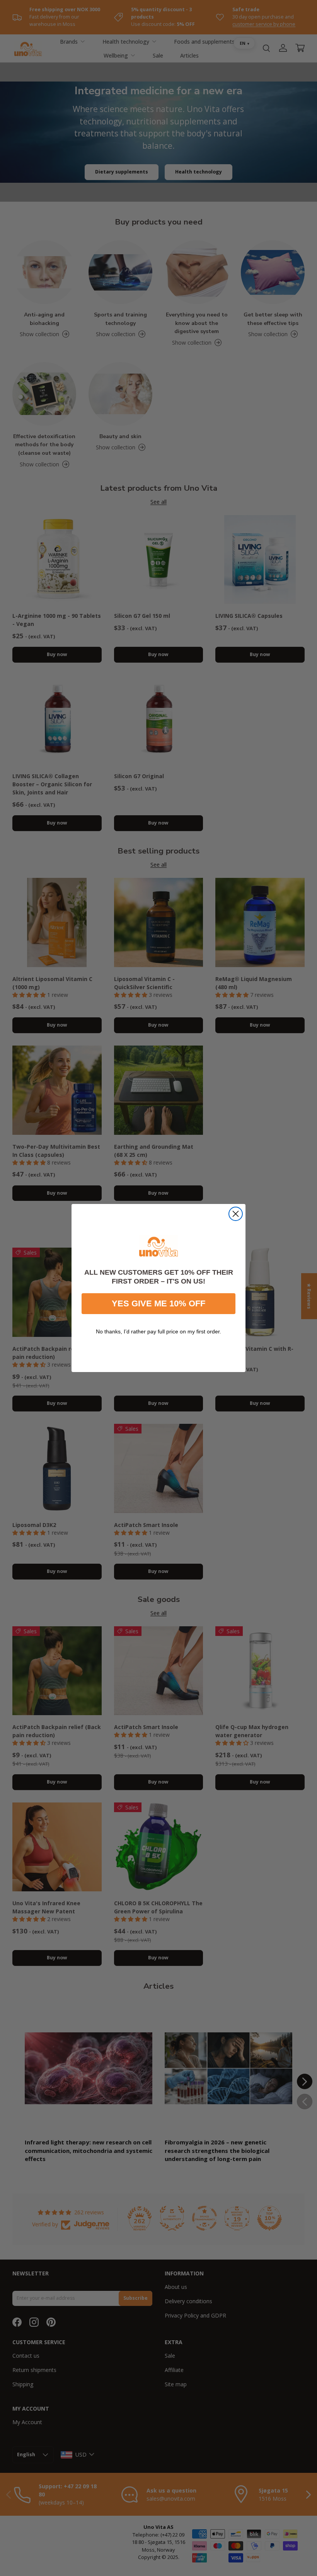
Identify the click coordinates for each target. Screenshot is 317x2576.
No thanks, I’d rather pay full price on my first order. (158, 1331)
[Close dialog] (236, 1214)
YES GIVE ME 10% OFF (158, 1303)
